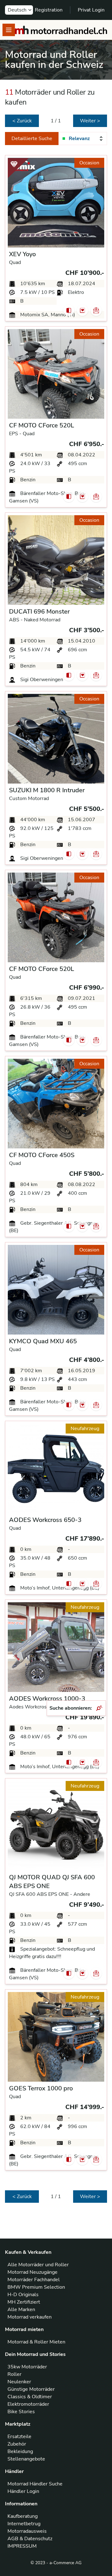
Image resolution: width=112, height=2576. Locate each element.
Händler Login (23, 2491)
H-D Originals (23, 2295)
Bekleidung (20, 2451)
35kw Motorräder (27, 2367)
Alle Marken (21, 2310)
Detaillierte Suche (32, 139)
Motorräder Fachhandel (34, 2280)
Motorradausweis (27, 2531)
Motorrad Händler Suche (35, 2484)
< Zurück (22, 121)
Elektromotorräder (28, 2404)
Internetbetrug (24, 2524)
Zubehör (17, 2444)
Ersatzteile (19, 2437)
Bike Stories (21, 2412)
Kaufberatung (23, 2516)
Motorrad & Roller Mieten (36, 2342)
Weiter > (90, 121)
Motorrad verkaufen (30, 2317)
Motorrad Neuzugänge (33, 2272)
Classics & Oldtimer (30, 2397)
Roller (14, 2374)
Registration (49, 10)
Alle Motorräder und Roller (38, 2265)
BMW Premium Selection (36, 2287)
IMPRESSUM (22, 2546)
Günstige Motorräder (31, 2389)
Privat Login (91, 10)
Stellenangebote (26, 2459)
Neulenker (19, 2382)
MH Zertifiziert (24, 2302)
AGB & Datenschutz (30, 2539)
